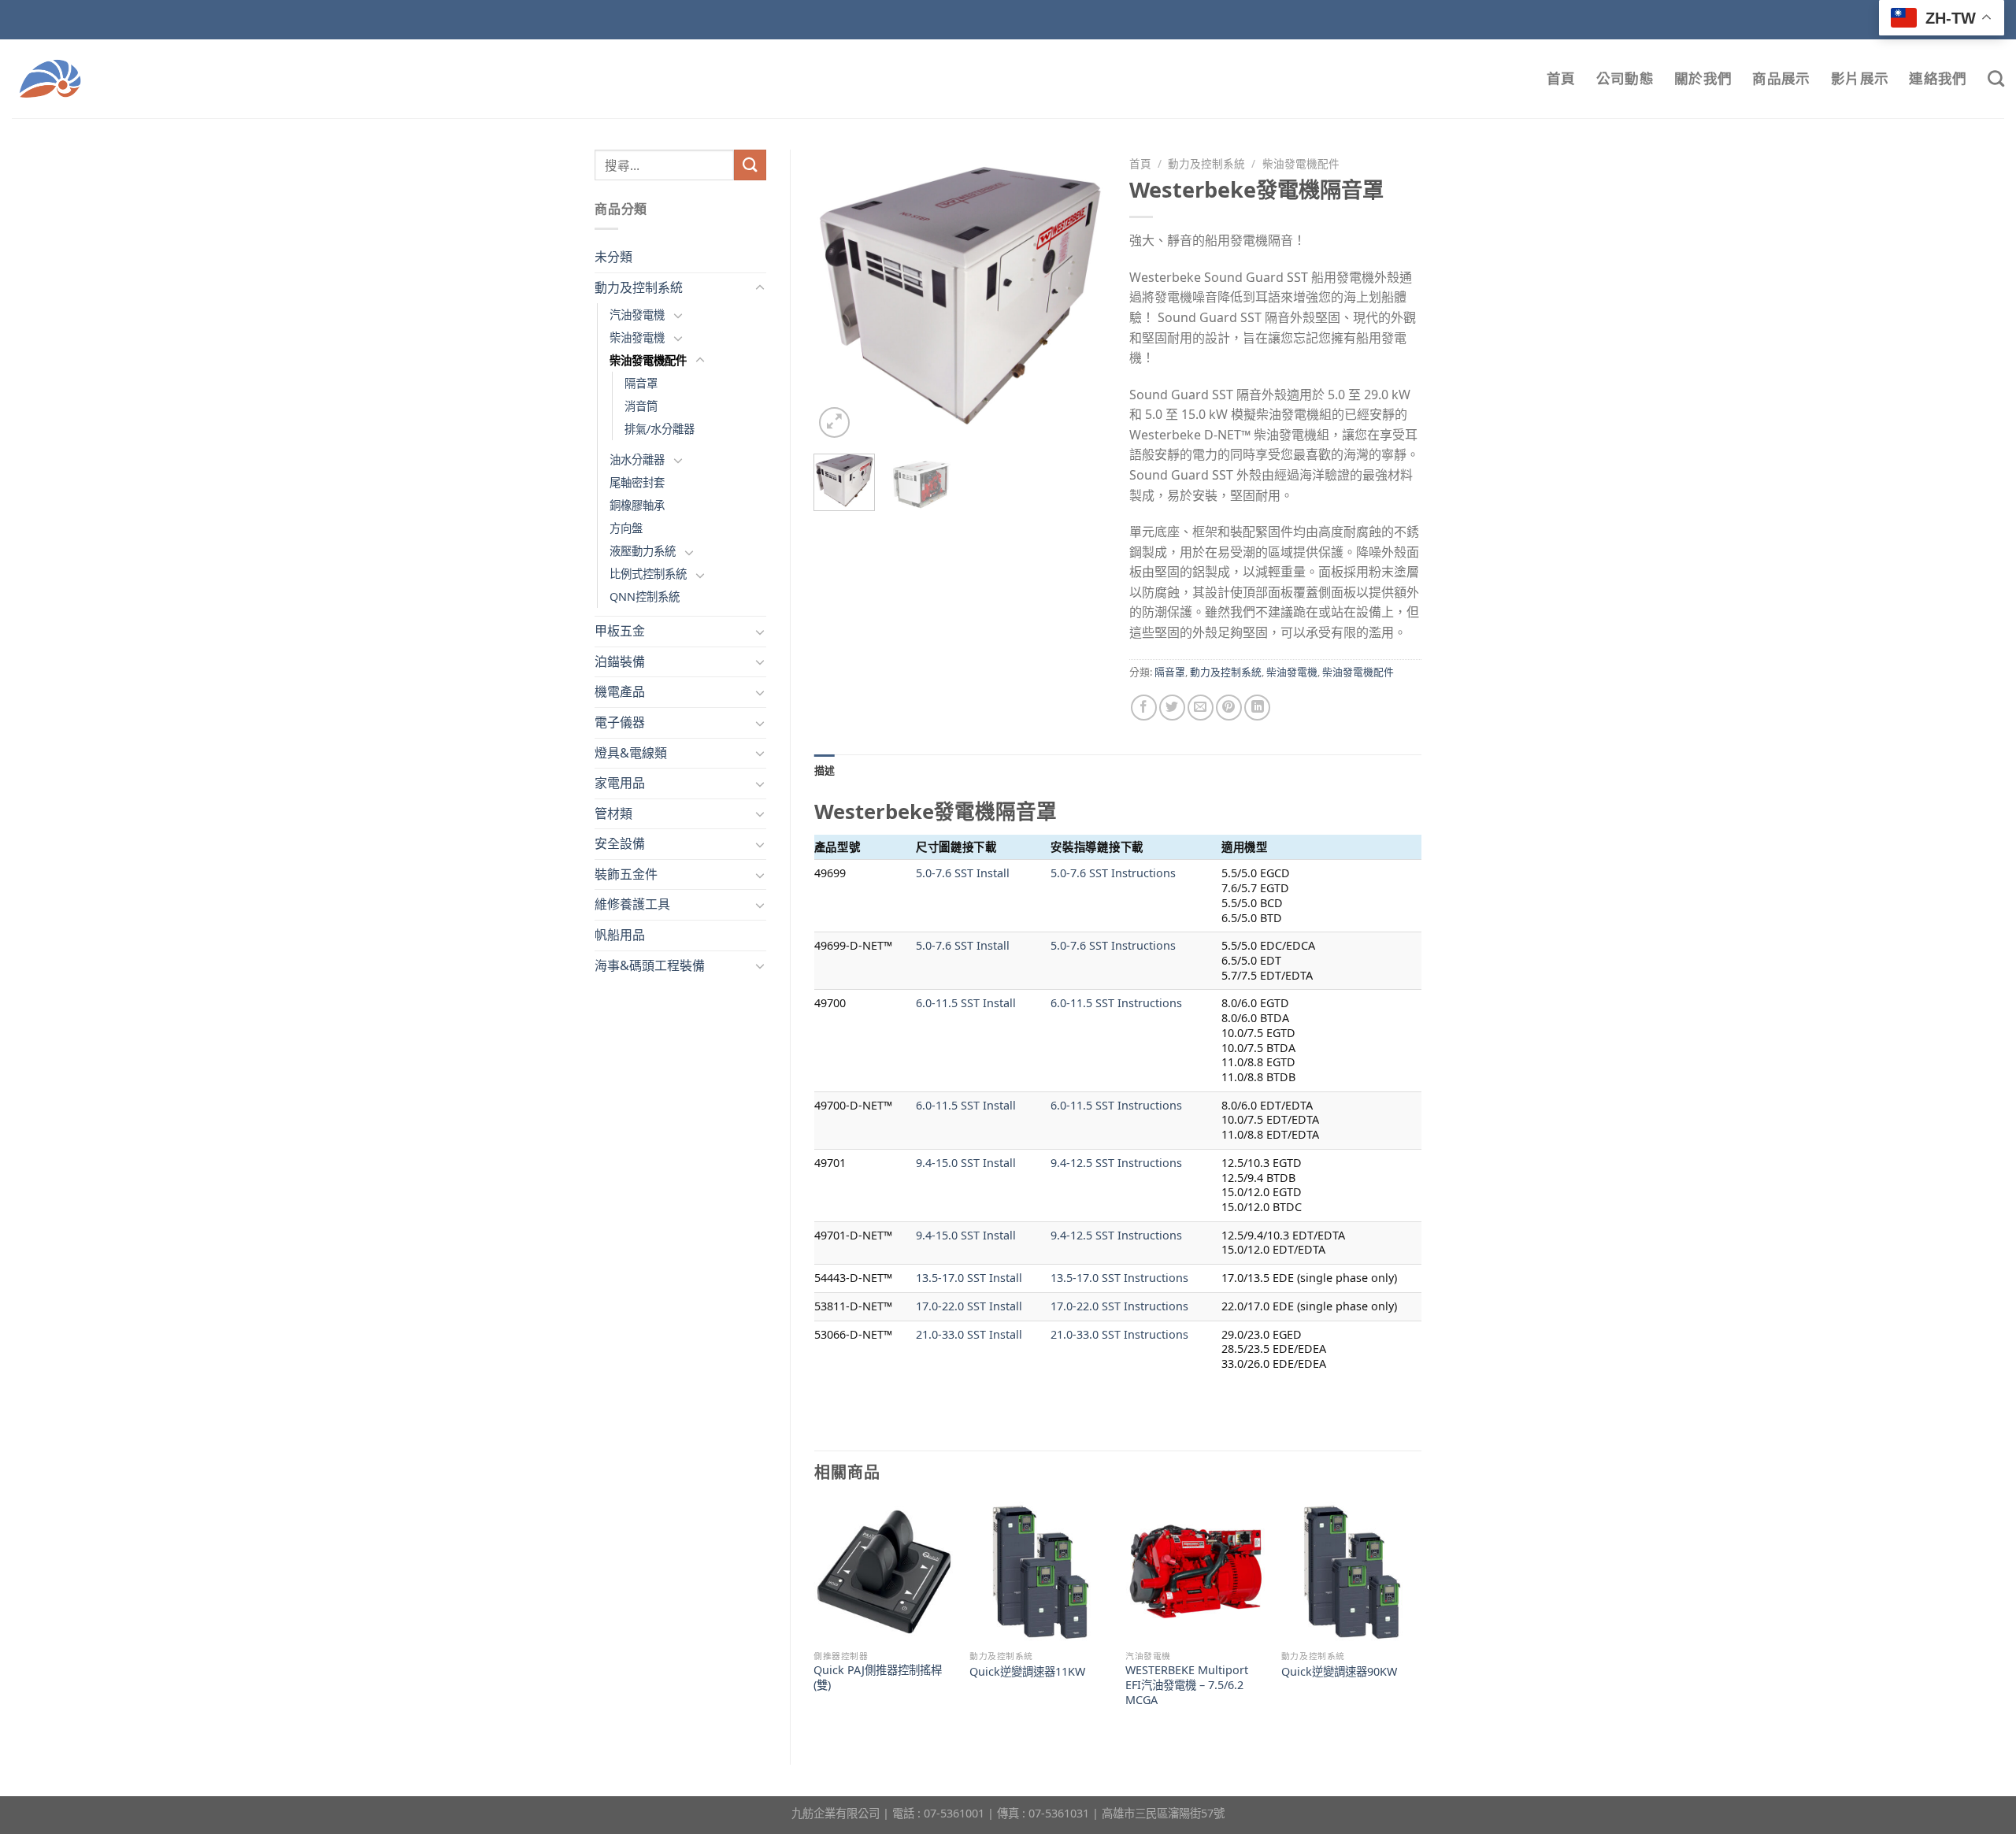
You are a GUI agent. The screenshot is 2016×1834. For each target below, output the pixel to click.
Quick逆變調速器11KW (1027, 1672)
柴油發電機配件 (648, 360)
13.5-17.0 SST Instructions (1119, 1278)
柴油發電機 (637, 337)
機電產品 (620, 691)
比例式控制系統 (648, 574)
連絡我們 (1938, 78)
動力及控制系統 (639, 287)
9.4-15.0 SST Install (966, 1163)
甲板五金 (620, 631)
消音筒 (641, 406)
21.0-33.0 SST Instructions (1119, 1334)
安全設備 (620, 843)
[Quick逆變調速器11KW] (1039, 1572)
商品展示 (1781, 78)
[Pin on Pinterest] (1229, 708)
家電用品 (620, 783)
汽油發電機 (637, 315)
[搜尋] (1996, 78)
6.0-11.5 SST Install (966, 1003)
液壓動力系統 (643, 551)
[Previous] (839, 295)
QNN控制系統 (645, 597)
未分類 (613, 257)
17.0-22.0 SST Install (969, 1306)
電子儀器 (620, 722)
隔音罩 (641, 383)
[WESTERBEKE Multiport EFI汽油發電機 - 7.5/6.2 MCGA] (1195, 1572)
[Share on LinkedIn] (1257, 708)
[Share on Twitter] (1172, 708)
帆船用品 (620, 935)
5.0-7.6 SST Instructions (1113, 873)
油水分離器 (637, 459)
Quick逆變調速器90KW (1339, 1672)
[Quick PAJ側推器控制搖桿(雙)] (884, 1572)
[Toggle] (760, 288)
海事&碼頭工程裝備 (650, 965)
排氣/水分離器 (660, 429)
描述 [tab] (825, 770)
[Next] (1080, 295)
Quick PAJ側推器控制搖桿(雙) (878, 1678)
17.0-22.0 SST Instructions (1119, 1306)
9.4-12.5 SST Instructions (1116, 1163)
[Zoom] (834, 422)
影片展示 (1860, 78)
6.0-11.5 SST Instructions (1116, 1003)
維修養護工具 (632, 904)
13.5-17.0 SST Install (969, 1278)
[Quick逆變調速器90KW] (1351, 1572)
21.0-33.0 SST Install (969, 1334)
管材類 (613, 813)
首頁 (1561, 78)
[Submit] (750, 165)
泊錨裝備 (620, 661)
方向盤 (626, 528)
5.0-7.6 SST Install (963, 873)
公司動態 (1625, 78)
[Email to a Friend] (1201, 708)
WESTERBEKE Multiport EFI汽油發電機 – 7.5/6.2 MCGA (1187, 1685)
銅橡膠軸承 (637, 505)
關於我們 (1703, 78)
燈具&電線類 (631, 753)
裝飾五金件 (626, 874)
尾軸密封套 (637, 482)
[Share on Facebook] (1144, 708)
